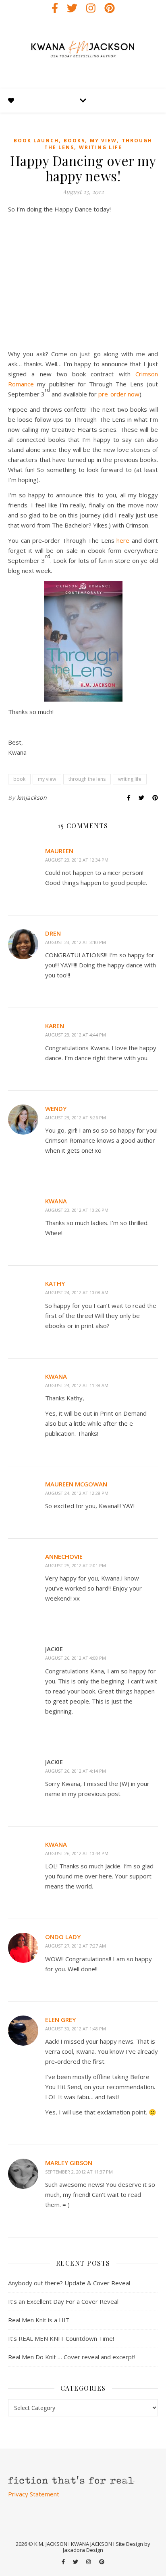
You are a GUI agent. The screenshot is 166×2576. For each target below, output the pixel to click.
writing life (101, 147)
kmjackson (32, 797)
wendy (56, 1108)
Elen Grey (60, 2020)
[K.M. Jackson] (83, 52)
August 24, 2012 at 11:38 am (77, 1385)
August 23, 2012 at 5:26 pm (76, 1118)
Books (74, 141)
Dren (53, 933)
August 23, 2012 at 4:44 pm (76, 1035)
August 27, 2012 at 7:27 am (76, 1946)
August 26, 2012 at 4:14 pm (76, 1771)
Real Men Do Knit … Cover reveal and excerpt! (72, 2357)
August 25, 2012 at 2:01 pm (76, 1565)
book (19, 779)
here (124, 540)
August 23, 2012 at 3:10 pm (76, 942)
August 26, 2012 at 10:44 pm (77, 1853)
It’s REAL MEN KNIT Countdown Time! (61, 2338)
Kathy (55, 1283)
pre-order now (119, 394)
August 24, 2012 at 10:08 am (77, 1292)
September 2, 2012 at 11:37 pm (79, 2172)
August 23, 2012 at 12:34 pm (77, 860)
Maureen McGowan (76, 1484)
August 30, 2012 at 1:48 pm (76, 2029)
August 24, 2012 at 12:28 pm (77, 1493)
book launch (36, 141)
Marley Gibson (69, 2163)
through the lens (87, 779)
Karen (55, 1026)
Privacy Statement (34, 2494)
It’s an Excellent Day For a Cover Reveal (63, 2301)
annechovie (64, 1556)
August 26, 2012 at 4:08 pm (76, 1658)
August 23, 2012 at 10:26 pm (77, 1210)
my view (103, 141)
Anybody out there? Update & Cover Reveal (69, 2283)
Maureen (59, 851)
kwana (56, 1201)
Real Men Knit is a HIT (39, 2320)
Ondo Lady (63, 1937)
